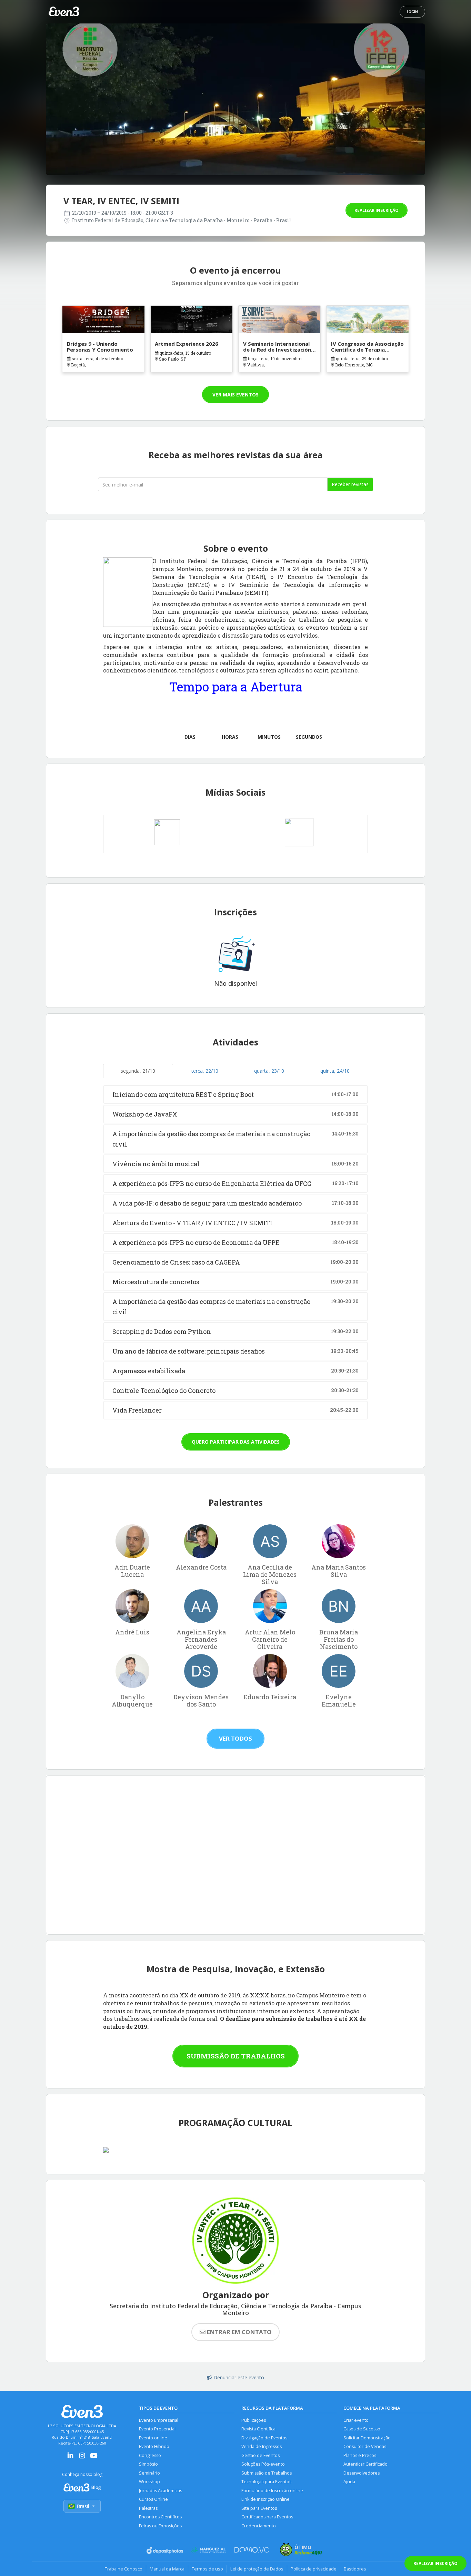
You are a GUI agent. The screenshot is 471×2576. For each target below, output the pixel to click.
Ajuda (349, 2482)
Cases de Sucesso (362, 2429)
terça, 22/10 (205, 1071)
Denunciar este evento (239, 2377)
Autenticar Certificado (365, 2464)
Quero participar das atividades (236, 1442)
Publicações (254, 2420)
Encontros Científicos (160, 2517)
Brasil (83, 2506)
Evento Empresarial (159, 2420)
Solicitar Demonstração (367, 2438)
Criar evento (356, 2420)
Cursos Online (153, 2499)
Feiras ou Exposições (160, 2526)
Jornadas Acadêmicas (161, 2491)
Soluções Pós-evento (263, 2464)
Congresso (150, 2455)
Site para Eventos (259, 2508)
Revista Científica (258, 2429)
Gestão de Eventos (260, 2455)
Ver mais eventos (235, 395)
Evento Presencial (157, 2429)
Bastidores (355, 2569)
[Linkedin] (70, 2458)
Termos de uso (207, 2569)
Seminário (149, 2473)
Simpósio (148, 2464)
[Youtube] (94, 2458)
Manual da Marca (167, 2569)
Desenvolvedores (362, 2473)
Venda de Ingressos (262, 2446)
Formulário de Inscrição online (272, 2491)
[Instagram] (82, 2458)
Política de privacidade (314, 2569)
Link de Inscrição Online (265, 2499)
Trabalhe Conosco (124, 2569)
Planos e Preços (360, 2455)
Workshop (149, 2482)
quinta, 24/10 (335, 1071)
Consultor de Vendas (365, 2446)
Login (412, 12)
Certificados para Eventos (267, 2517)
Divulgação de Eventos (264, 2438)
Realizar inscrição (377, 210)
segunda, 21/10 (138, 1071)
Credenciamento (259, 2526)
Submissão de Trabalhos (236, 2056)
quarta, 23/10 (269, 1071)
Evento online (153, 2438)
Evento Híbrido (154, 2446)
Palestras (148, 2508)
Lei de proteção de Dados (257, 2569)
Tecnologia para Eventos (266, 2482)
